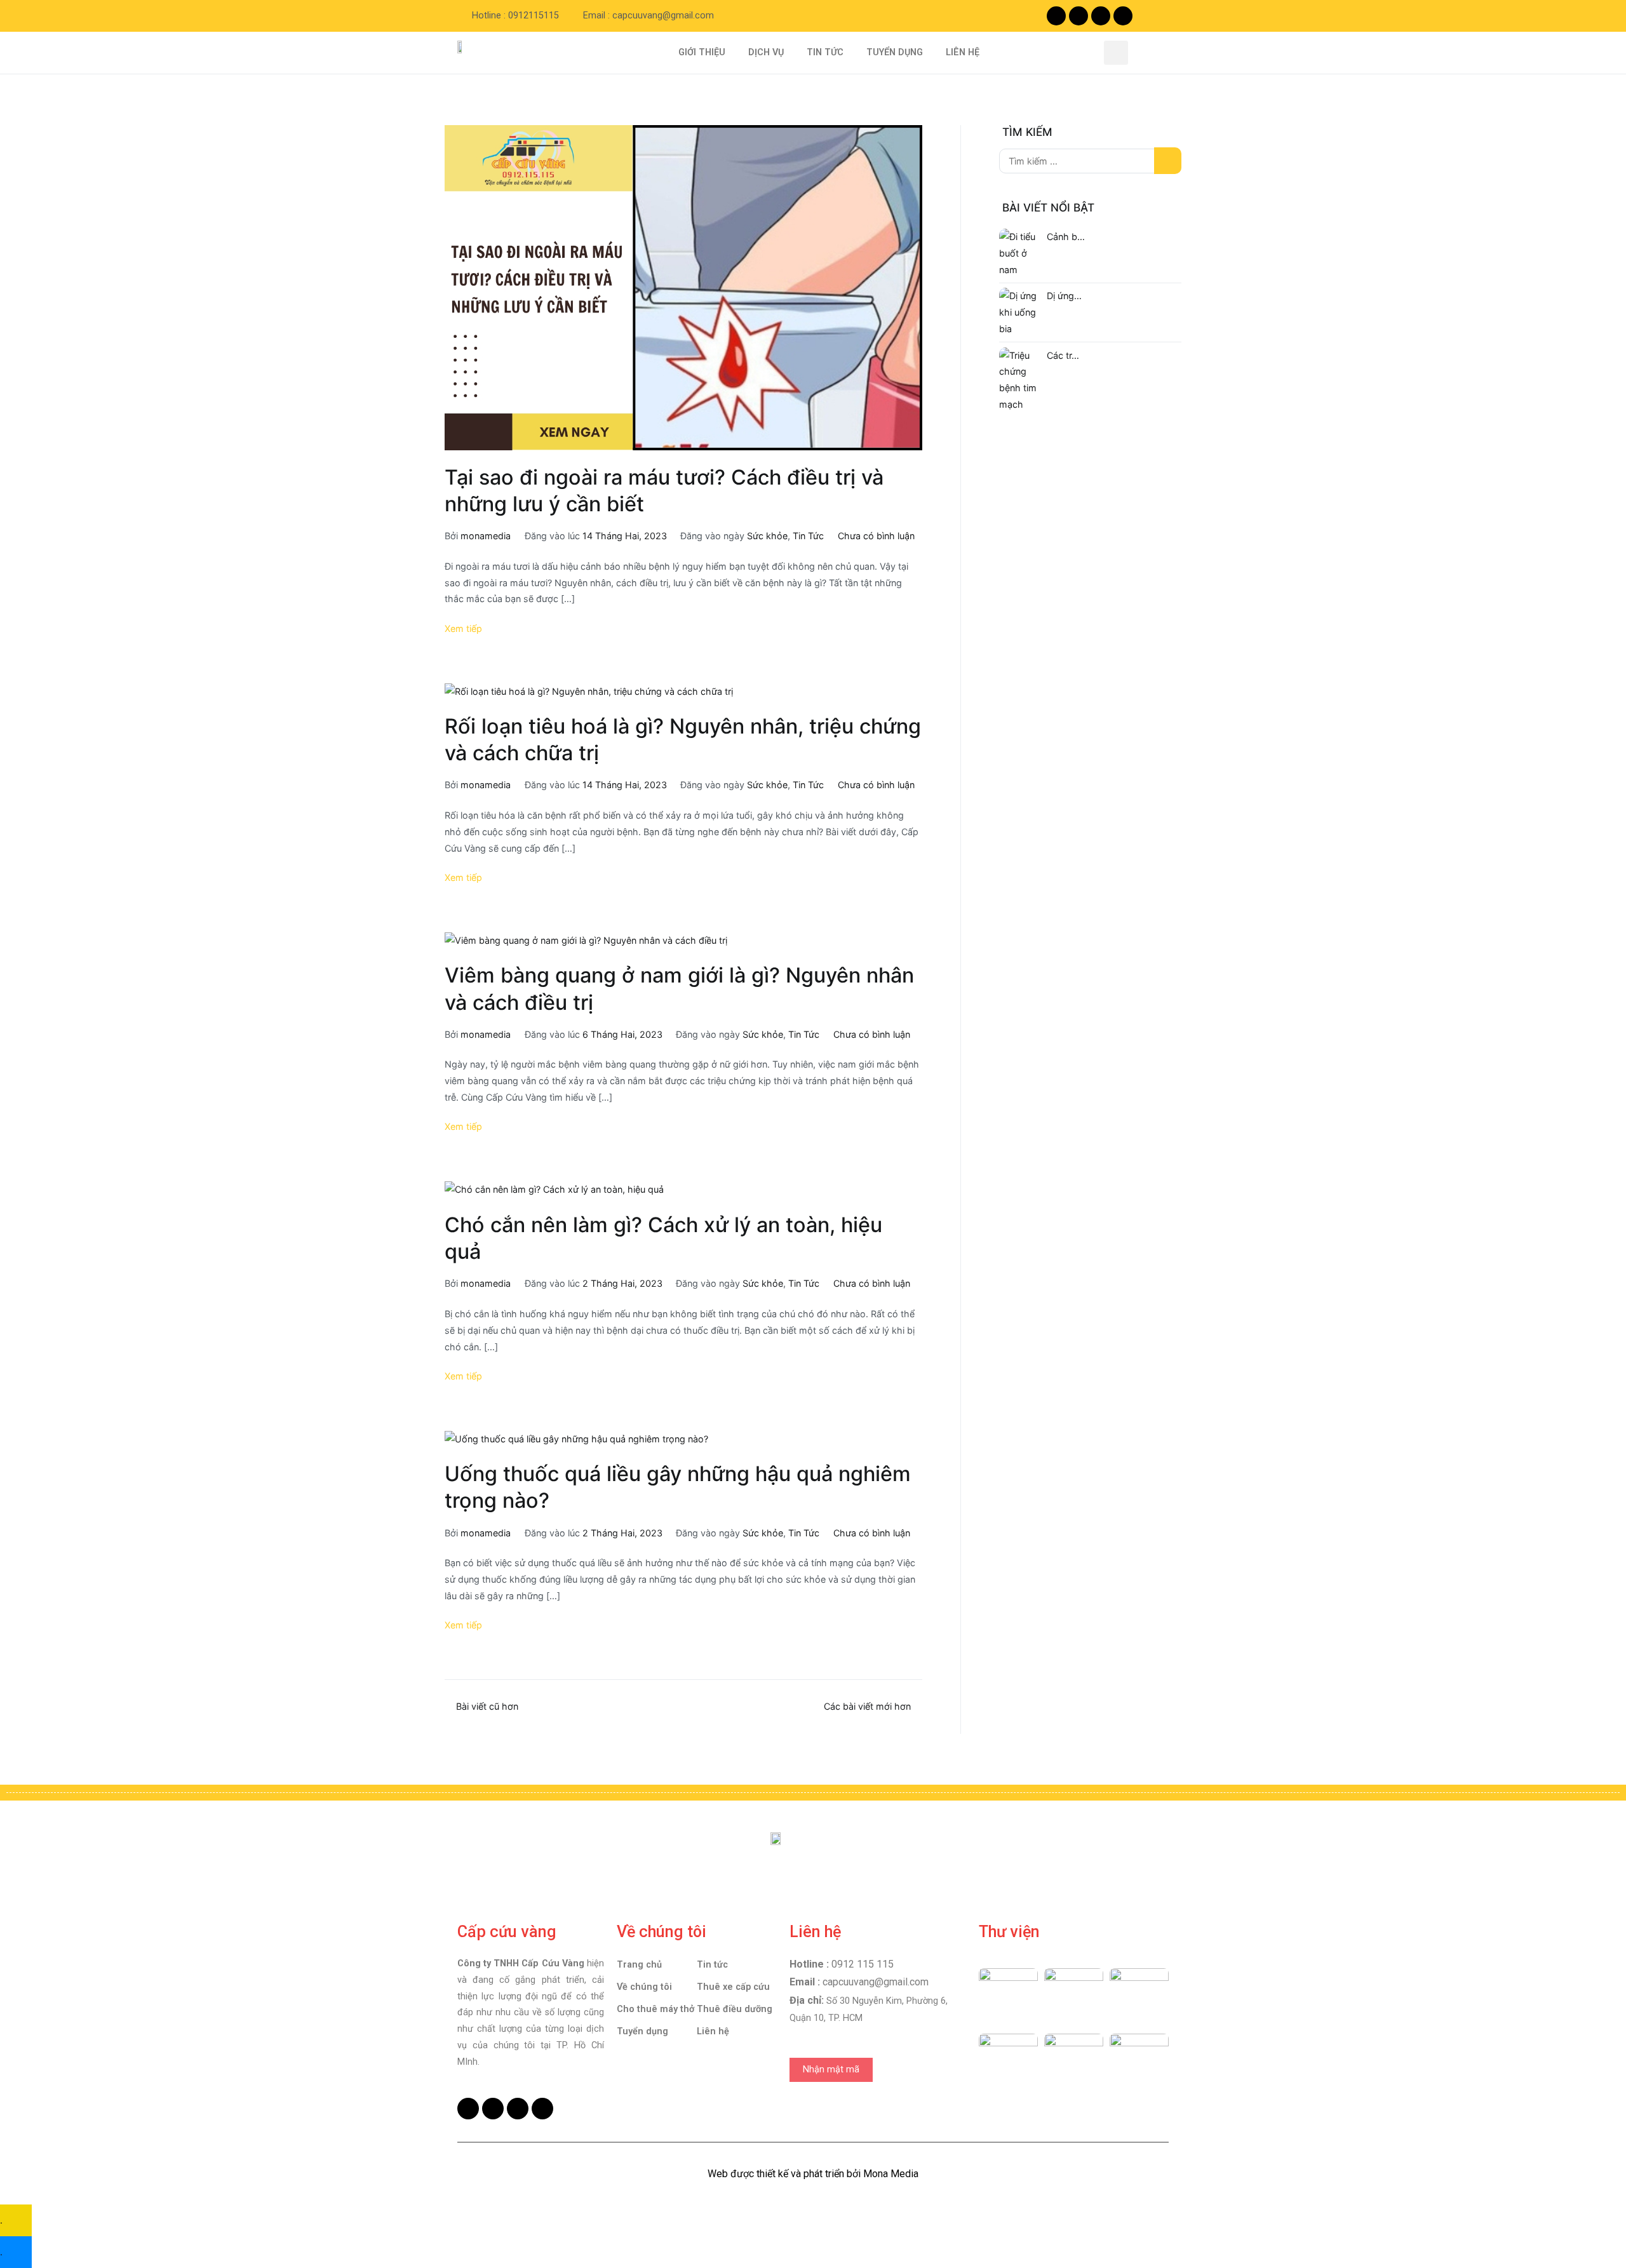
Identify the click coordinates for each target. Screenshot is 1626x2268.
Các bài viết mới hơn (867, 1706)
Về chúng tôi (644, 1987)
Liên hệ (713, 2031)
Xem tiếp (463, 628)
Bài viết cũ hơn (487, 1706)
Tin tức (712, 1965)
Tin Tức (808, 536)
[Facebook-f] (1056, 16)
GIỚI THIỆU (702, 52)
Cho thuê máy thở (655, 2009)
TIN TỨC (825, 52)
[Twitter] (1101, 16)
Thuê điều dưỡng (735, 2009)
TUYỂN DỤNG (895, 52)
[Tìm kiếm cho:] (1090, 161)
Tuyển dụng (642, 2031)
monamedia (486, 536)
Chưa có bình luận (876, 536)
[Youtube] (1078, 16)
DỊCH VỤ (766, 52)
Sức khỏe (767, 536)
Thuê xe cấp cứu (733, 1987)
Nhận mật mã (831, 2070)
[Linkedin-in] (1123, 16)
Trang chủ (639, 1965)
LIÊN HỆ (963, 52)
